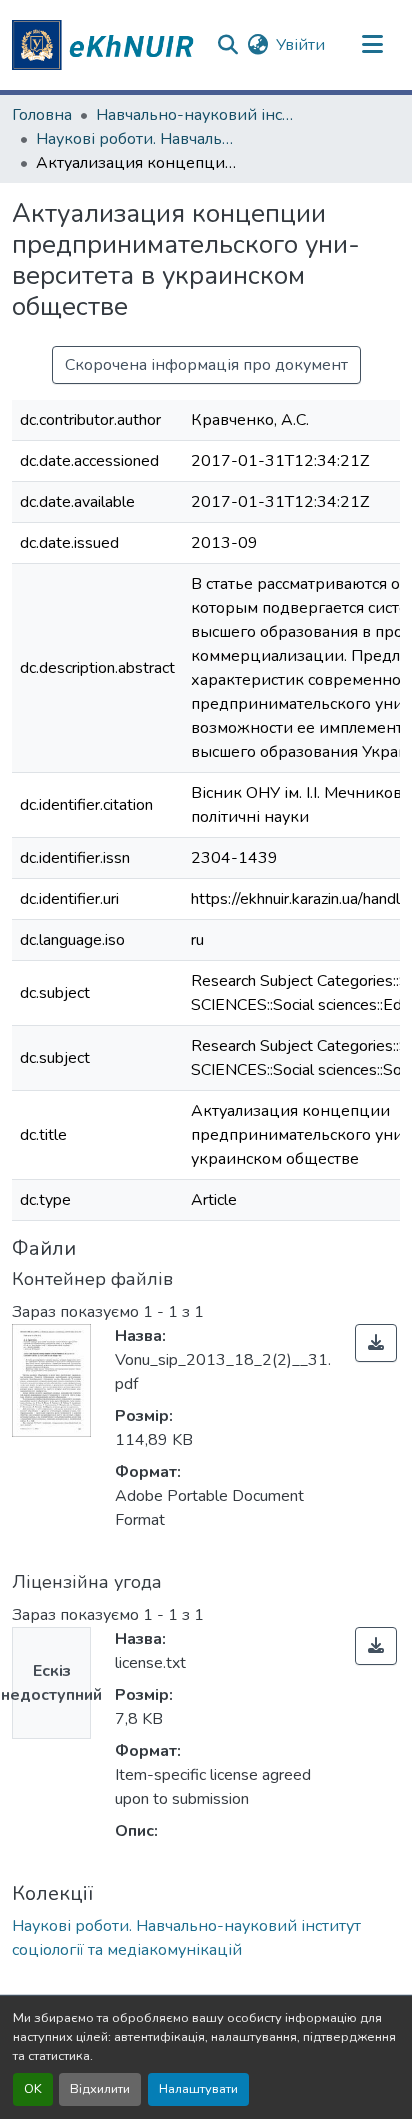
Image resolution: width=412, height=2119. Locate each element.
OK (33, 2089)
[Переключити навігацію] (373, 45)
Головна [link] (42, 115)
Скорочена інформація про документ (206, 365)
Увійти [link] (300, 45)
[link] (376, 1343)
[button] (106, 45)
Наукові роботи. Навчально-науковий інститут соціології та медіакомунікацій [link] (136, 139)
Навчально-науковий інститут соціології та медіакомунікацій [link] (196, 115)
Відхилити (100, 2089)
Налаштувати (198, 2089)
